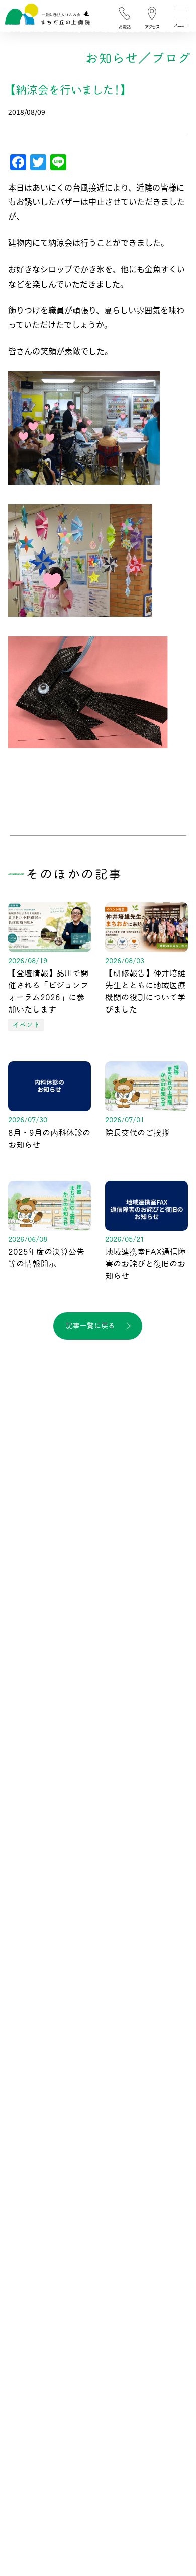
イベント (26, 1025)
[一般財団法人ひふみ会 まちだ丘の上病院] (47, 17)
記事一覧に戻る (90, 1326)
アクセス (152, 27)
